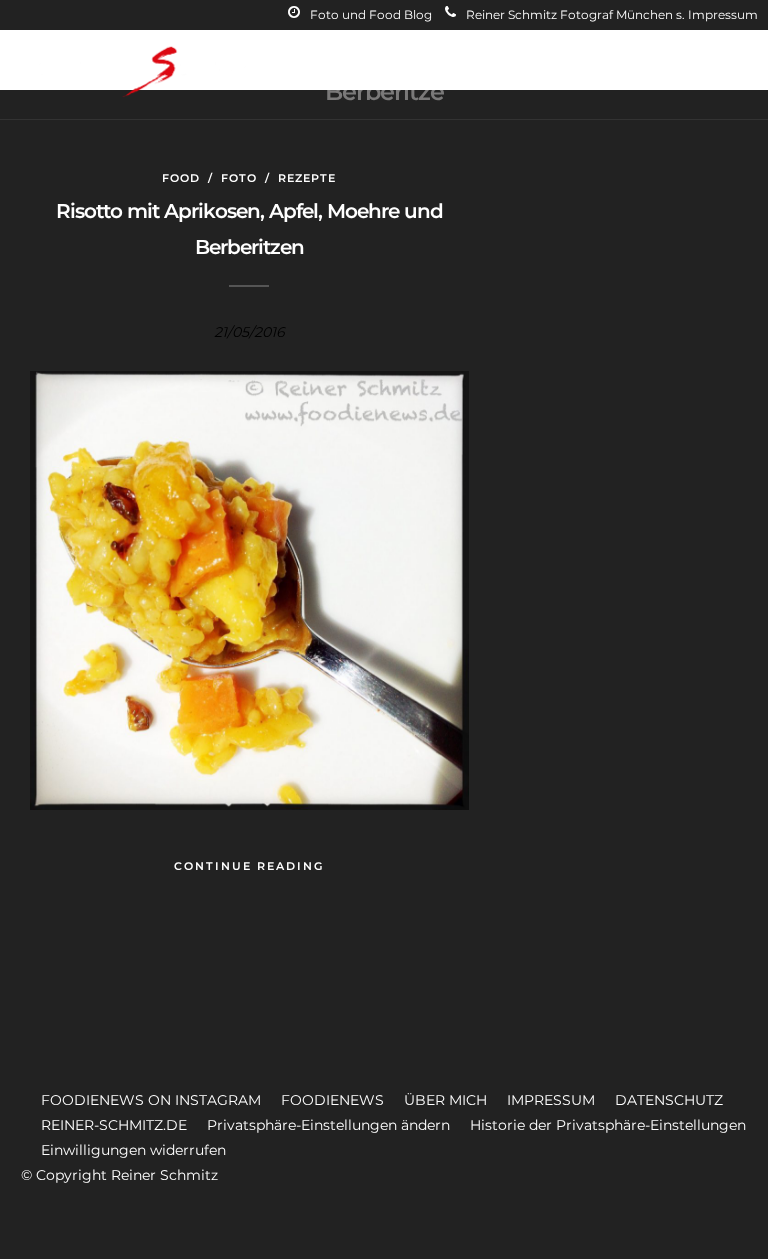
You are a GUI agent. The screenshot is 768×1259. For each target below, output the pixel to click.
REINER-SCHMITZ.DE (114, 1125)
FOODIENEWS (332, 1100)
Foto (239, 178)
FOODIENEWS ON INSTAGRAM (151, 1100)
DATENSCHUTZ (669, 1100)
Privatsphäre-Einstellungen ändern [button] (328, 1125)
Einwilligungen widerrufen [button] (133, 1150)
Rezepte (307, 178)
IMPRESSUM (551, 1100)
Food (181, 178)
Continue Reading (249, 866)
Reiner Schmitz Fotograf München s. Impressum (612, 14)
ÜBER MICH (445, 1100)
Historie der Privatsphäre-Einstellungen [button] (608, 1125)
